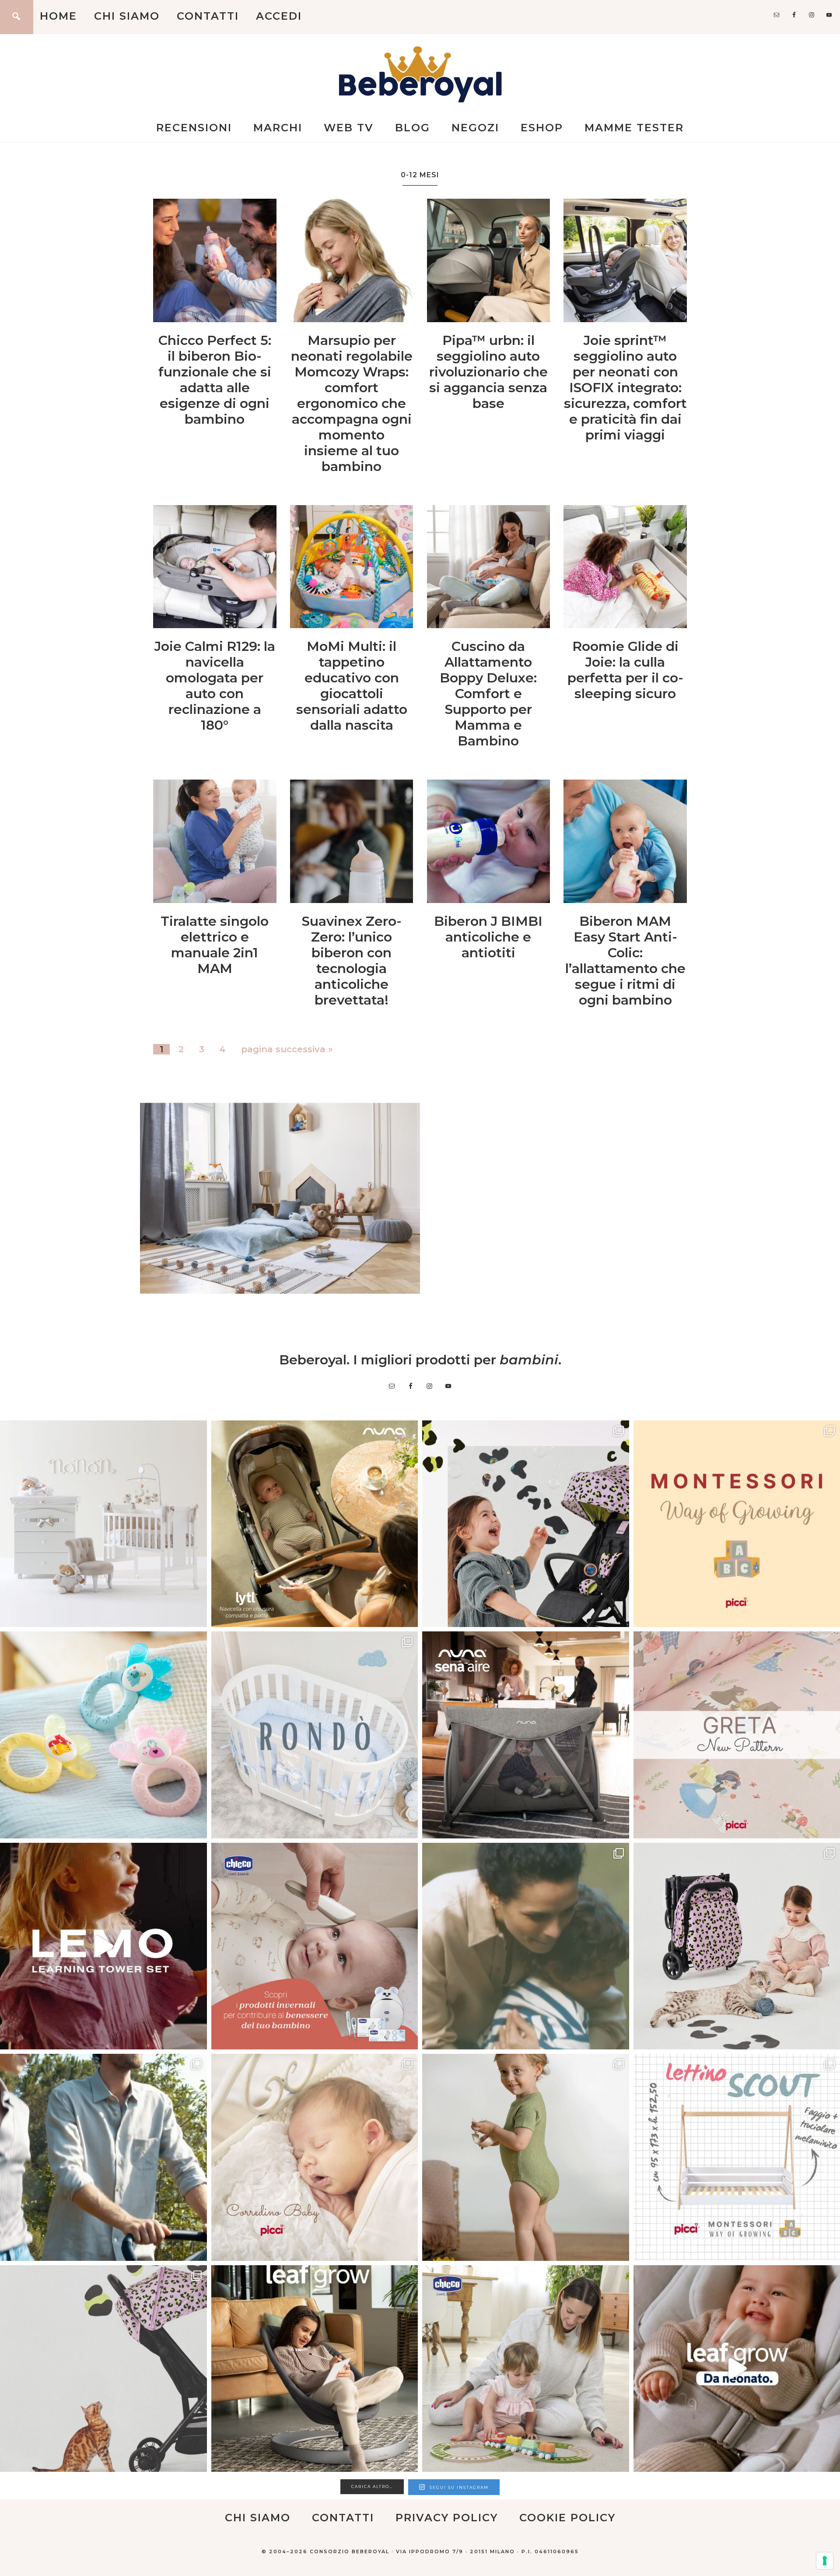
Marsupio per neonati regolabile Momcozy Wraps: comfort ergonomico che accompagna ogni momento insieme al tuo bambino (352, 403)
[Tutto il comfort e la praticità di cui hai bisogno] (315, 1524)
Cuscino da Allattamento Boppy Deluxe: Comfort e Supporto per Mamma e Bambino (488, 694)
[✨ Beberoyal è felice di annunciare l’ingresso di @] (103, 1524)
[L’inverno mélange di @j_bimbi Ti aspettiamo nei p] (526, 2157)
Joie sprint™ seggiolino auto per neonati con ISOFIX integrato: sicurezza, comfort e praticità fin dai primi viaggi (625, 388)
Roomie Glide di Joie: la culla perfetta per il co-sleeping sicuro (625, 670)
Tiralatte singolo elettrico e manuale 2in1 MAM (215, 945)
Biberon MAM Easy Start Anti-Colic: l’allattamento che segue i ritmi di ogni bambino (625, 961)
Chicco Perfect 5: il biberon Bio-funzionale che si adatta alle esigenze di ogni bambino (215, 380)
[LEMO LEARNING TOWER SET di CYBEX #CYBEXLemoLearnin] (103, 1946)
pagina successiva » (287, 1049)
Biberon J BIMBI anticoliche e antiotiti (488, 937)
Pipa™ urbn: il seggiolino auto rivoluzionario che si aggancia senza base (488, 372)
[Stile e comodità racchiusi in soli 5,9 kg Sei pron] (526, 1524)
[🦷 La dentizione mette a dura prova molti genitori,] (103, 1735)
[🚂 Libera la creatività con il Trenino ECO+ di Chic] (526, 2369)
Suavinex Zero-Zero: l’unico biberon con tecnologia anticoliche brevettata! (352, 961)
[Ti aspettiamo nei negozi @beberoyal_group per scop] (526, 1946)
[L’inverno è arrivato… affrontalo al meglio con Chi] (315, 1946)
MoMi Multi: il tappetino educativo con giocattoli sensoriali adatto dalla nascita (352, 686)
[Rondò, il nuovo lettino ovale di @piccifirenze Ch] (315, 1735)
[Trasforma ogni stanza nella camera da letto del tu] (526, 1735)
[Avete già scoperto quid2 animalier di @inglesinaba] (103, 2369)
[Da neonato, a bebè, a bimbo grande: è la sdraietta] (315, 2369)
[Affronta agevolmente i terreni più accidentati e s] (103, 2157)
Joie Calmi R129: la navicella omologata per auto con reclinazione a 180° (215, 686)
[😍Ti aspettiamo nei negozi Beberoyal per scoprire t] (315, 2157)
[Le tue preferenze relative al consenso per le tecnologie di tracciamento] (825, 2561)
